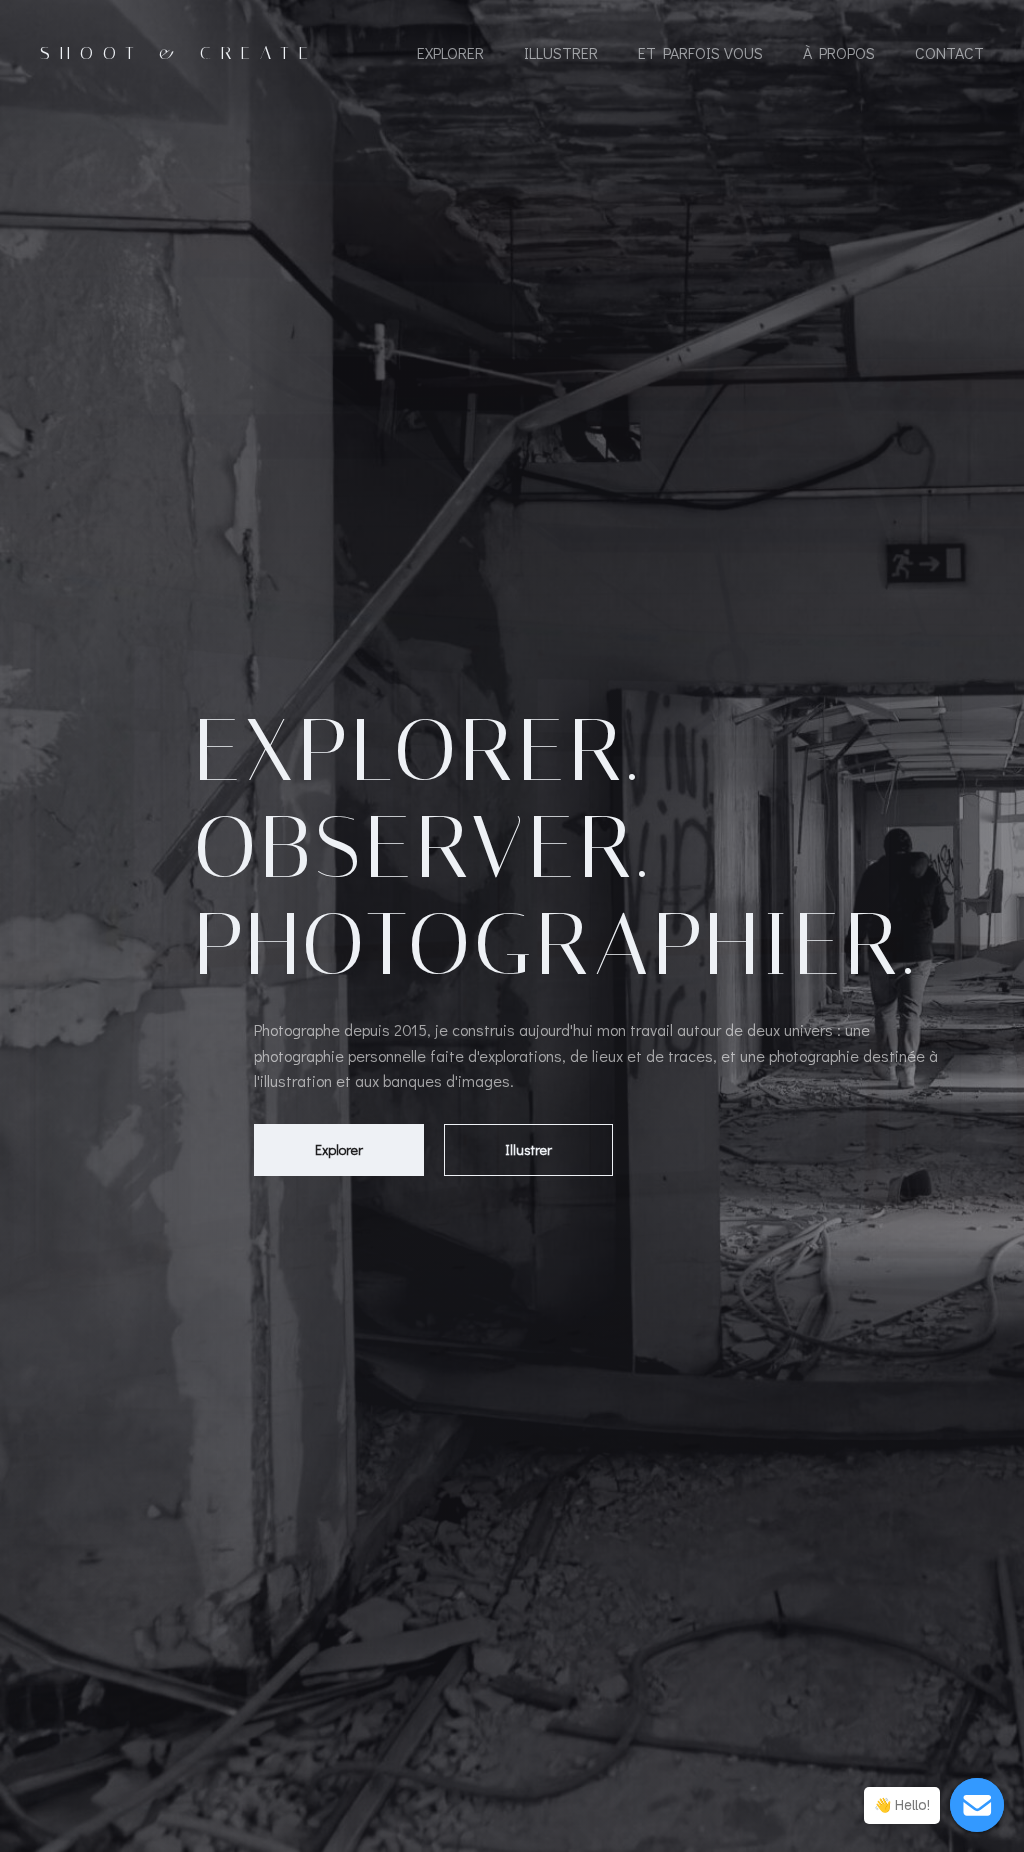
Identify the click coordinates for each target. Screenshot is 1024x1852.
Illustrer (561, 52)
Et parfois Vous (700, 52)
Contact (949, 52)
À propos (839, 52)
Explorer (450, 52)
